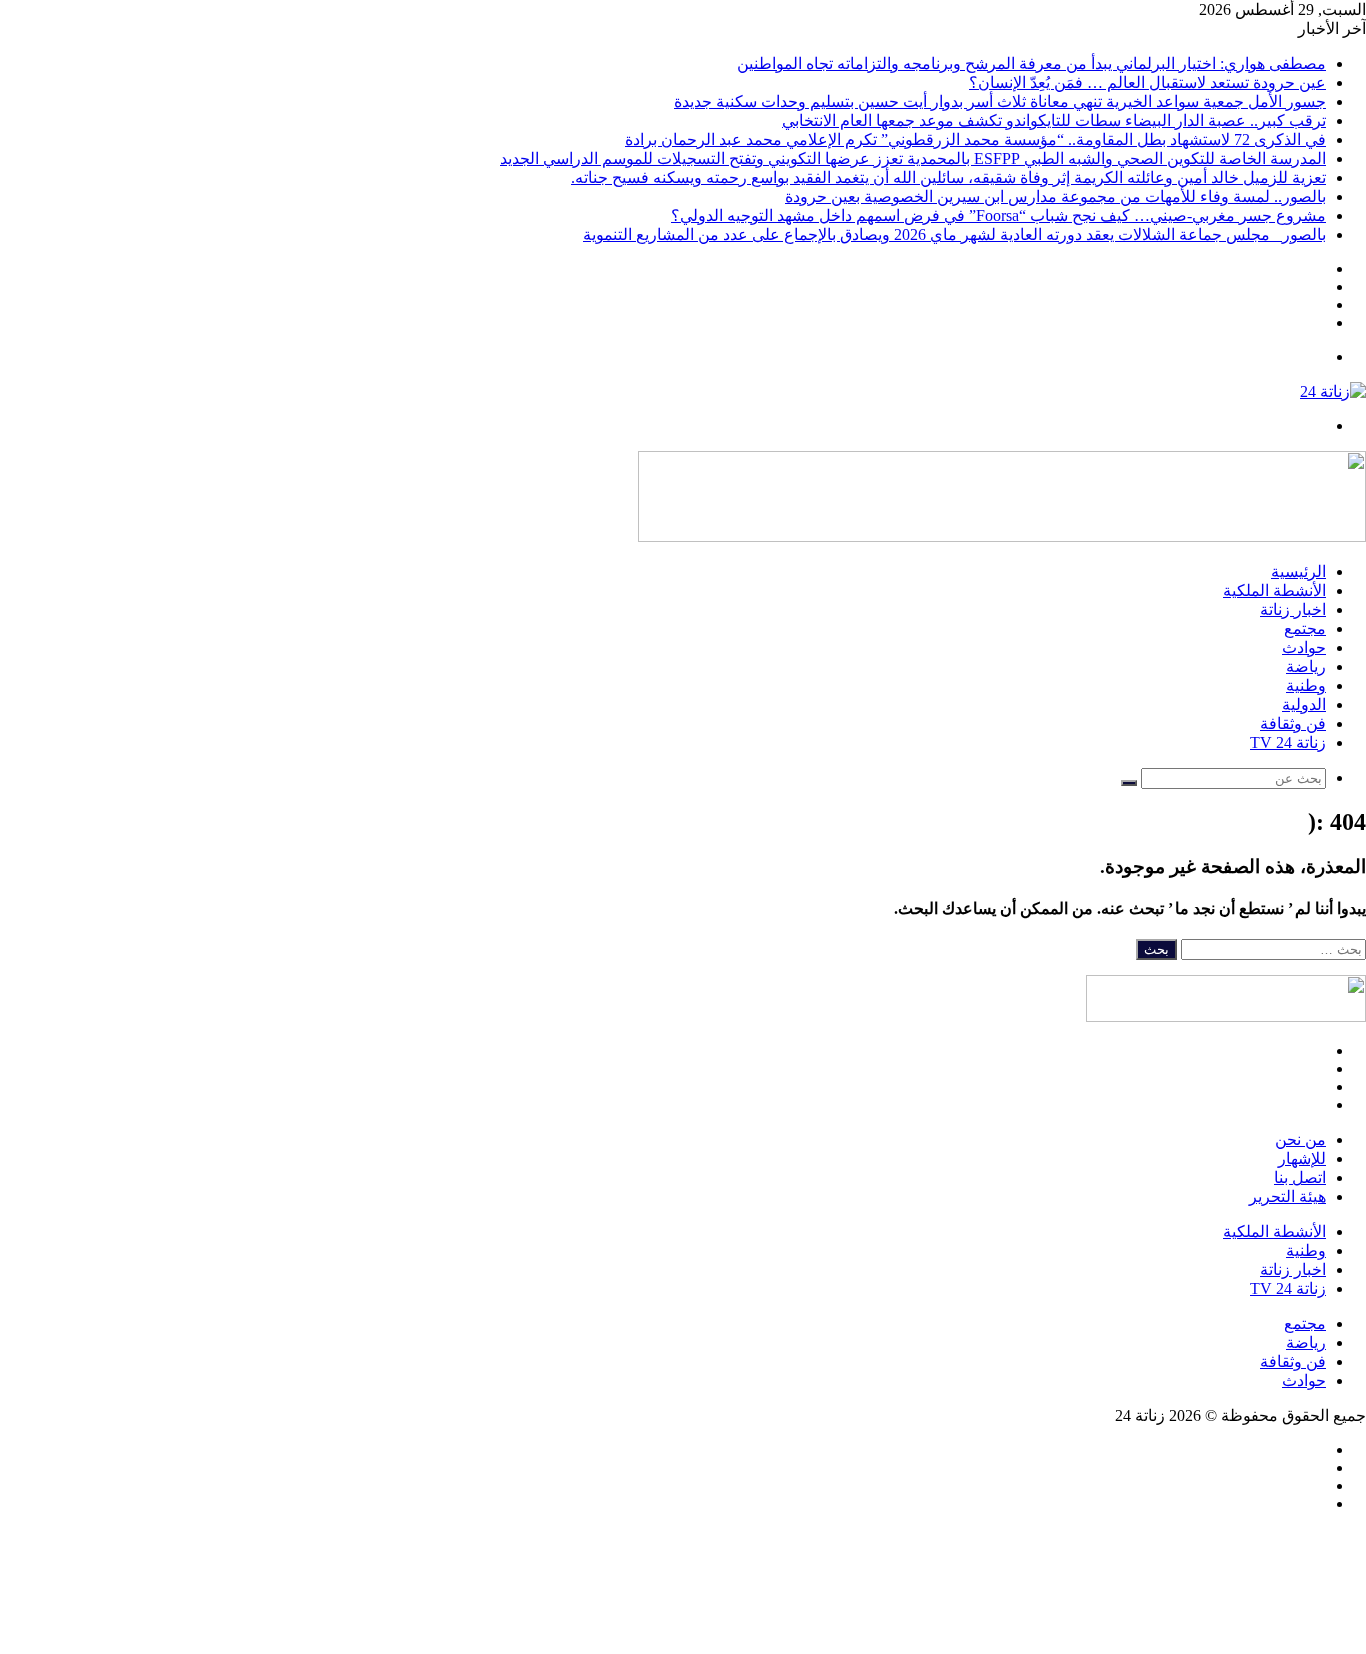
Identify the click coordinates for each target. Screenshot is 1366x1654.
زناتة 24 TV (1288, 742)
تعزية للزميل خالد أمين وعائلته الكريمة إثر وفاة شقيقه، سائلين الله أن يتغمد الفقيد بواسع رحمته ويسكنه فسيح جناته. (948, 177)
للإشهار (1302, 1158)
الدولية (1304, 704)
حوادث (1304, 647)
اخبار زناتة (1293, 609)
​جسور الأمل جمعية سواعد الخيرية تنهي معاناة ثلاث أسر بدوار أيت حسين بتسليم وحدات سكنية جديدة (1000, 101)
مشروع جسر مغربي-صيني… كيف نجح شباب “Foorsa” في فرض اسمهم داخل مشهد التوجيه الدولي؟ (998, 215)
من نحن (1300, 1139)
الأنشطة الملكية (1274, 590)
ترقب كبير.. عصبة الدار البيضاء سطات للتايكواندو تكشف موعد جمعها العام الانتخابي (1054, 120)
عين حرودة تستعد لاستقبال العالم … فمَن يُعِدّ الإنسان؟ (1147, 82)
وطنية (1306, 685)
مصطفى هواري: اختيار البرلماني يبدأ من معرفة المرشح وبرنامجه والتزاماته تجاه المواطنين (1031, 63)
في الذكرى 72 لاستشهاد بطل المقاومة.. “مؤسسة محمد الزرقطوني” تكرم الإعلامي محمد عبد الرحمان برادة (975, 139)
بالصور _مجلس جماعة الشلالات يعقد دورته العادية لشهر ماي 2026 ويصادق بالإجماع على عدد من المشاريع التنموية (954, 234)
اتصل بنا (1300, 1177)
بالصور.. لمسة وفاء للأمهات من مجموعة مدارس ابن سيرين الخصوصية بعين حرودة (1055, 196)
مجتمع (1305, 628)
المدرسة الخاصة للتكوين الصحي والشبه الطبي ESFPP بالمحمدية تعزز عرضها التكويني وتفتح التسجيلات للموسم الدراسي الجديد (913, 158)
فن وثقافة (1293, 723)
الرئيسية (1298, 571)
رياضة (1306, 666)
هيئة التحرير (1287, 1196)
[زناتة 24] (1333, 391)
